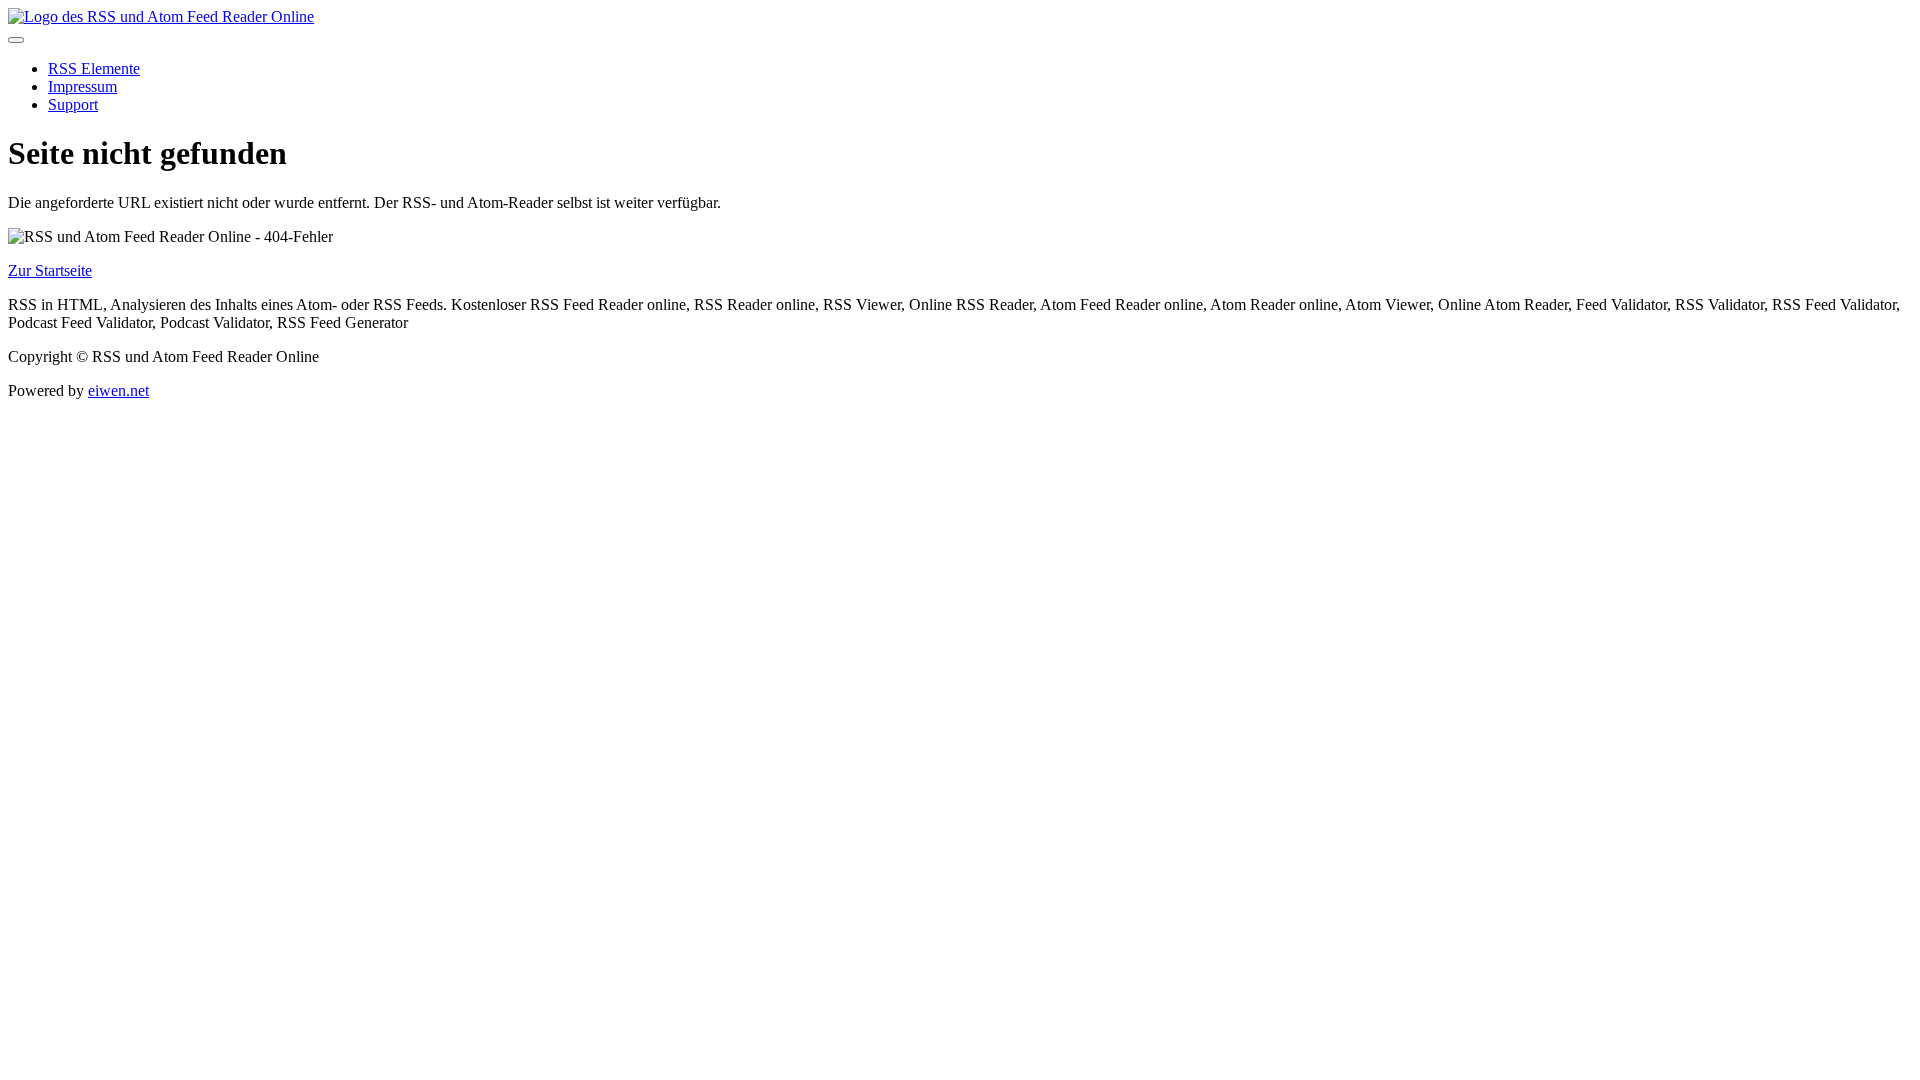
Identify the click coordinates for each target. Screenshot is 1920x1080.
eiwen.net (118, 390)
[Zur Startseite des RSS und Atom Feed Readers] (161, 16)
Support (73, 104)
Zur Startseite (50, 270)
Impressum (82, 86)
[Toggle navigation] (16, 40)
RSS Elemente (94, 68)
